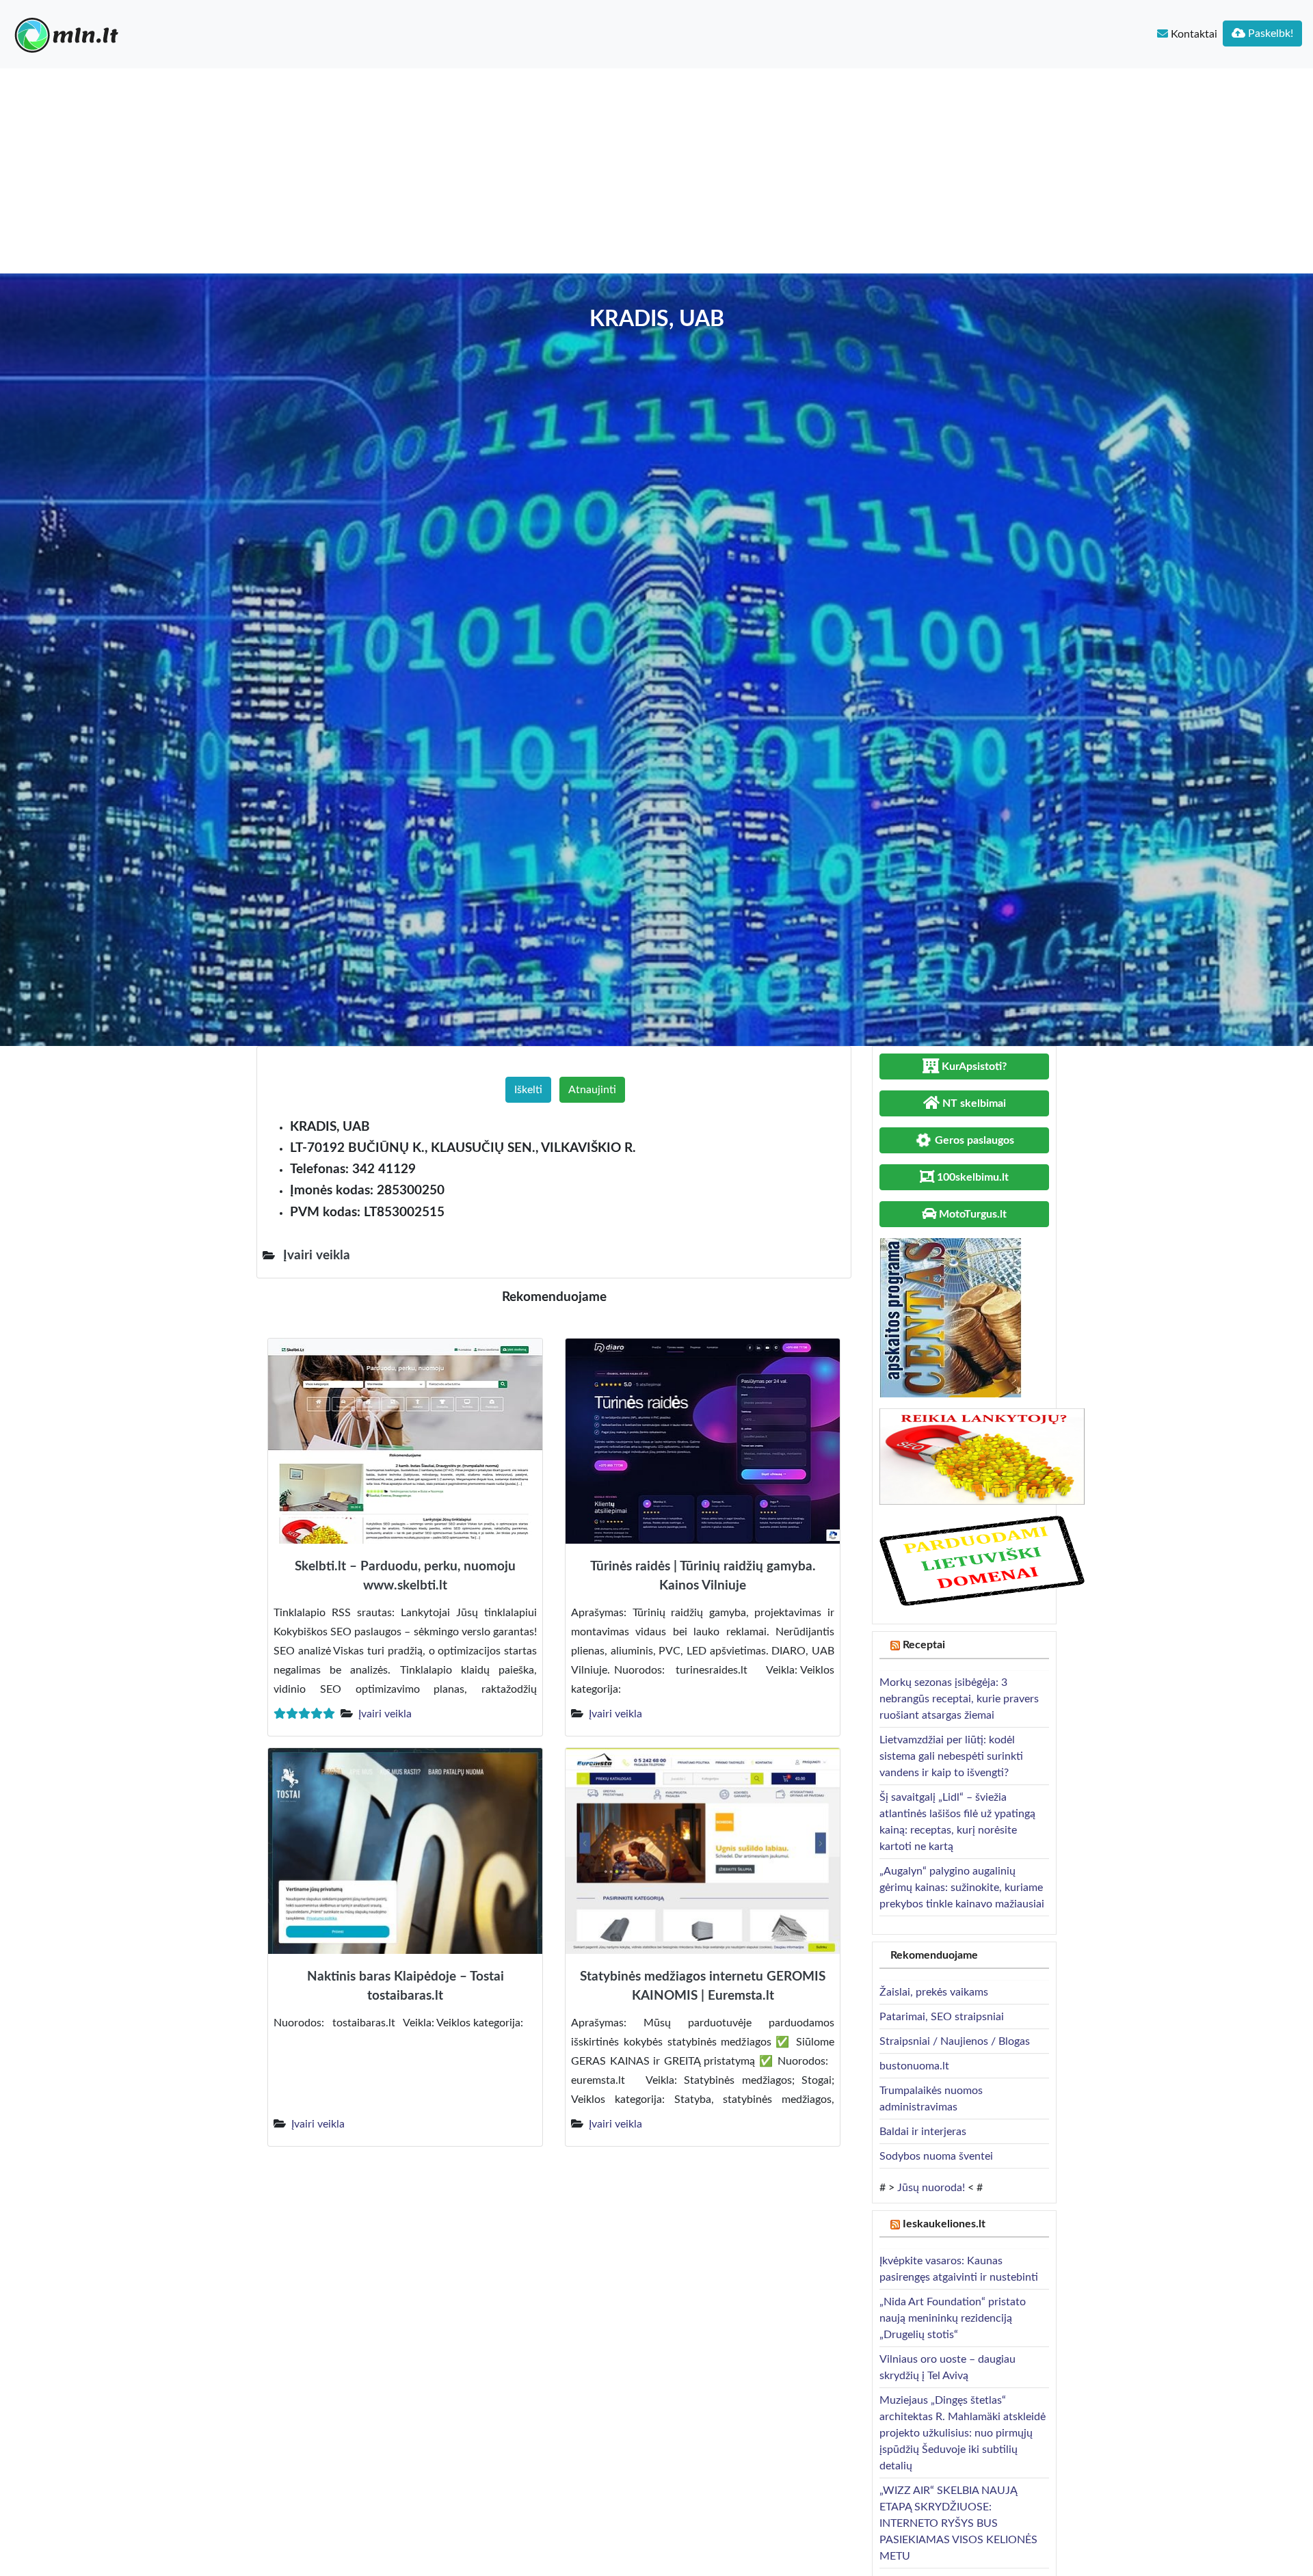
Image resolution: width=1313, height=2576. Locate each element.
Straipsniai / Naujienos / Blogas (955, 2041)
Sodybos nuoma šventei (936, 2156)
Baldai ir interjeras (923, 2132)
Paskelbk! (1269, 33)
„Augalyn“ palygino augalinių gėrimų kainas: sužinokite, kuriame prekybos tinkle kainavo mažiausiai (962, 1888)
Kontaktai (1193, 34)
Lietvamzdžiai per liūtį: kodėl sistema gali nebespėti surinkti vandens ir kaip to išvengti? (951, 1756)
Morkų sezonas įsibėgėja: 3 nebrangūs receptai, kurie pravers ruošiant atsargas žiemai (959, 1699)
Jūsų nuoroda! (931, 2188)
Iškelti (528, 1090)
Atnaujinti (592, 1090)
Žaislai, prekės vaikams (934, 1992)
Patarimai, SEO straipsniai (942, 2017)
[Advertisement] (656, 171)
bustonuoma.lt (914, 2066)
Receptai (924, 1645)
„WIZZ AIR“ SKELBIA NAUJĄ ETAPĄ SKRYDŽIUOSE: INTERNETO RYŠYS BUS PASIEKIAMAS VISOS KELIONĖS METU (958, 2523)
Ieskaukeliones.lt (944, 2224)
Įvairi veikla (385, 1714)
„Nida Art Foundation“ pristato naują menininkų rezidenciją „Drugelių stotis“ (953, 2318)
